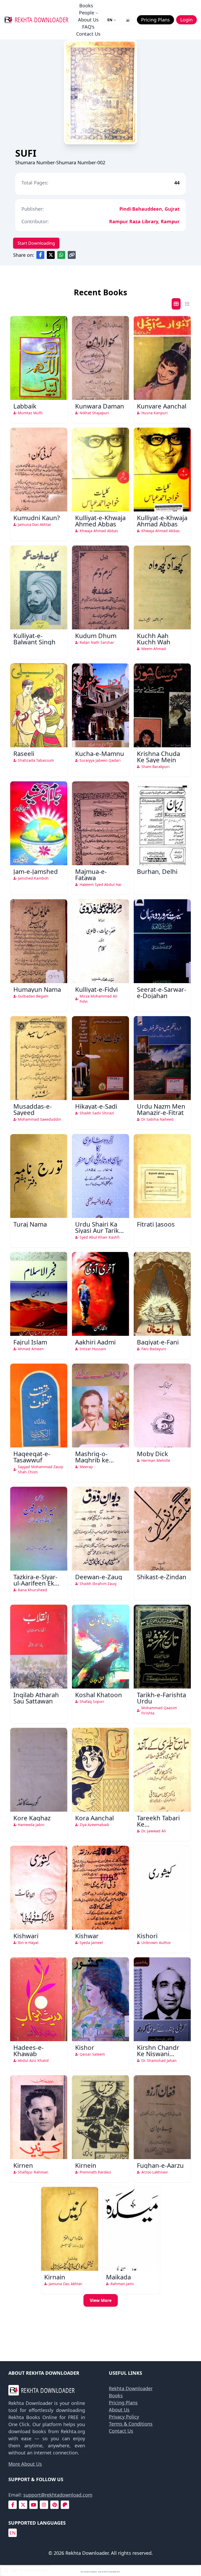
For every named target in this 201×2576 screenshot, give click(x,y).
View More (101, 2300)
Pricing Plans (123, 2403)
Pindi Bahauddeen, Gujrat (149, 209)
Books (86, 6)
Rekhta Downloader (131, 2388)
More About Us (25, 2464)
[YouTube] (33, 2505)
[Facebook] (13, 2505)
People (87, 13)
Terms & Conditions (131, 2424)
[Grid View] (176, 304)
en (13, 2533)
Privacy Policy (124, 2417)
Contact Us (88, 34)
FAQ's (88, 27)
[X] (23, 2505)
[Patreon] (65, 2505)
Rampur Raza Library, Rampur (144, 221)
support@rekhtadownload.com (58, 2495)
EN (110, 20)
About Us (88, 20)
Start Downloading (36, 243)
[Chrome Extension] (128, 20)
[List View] (187, 304)
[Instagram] (44, 2505)
